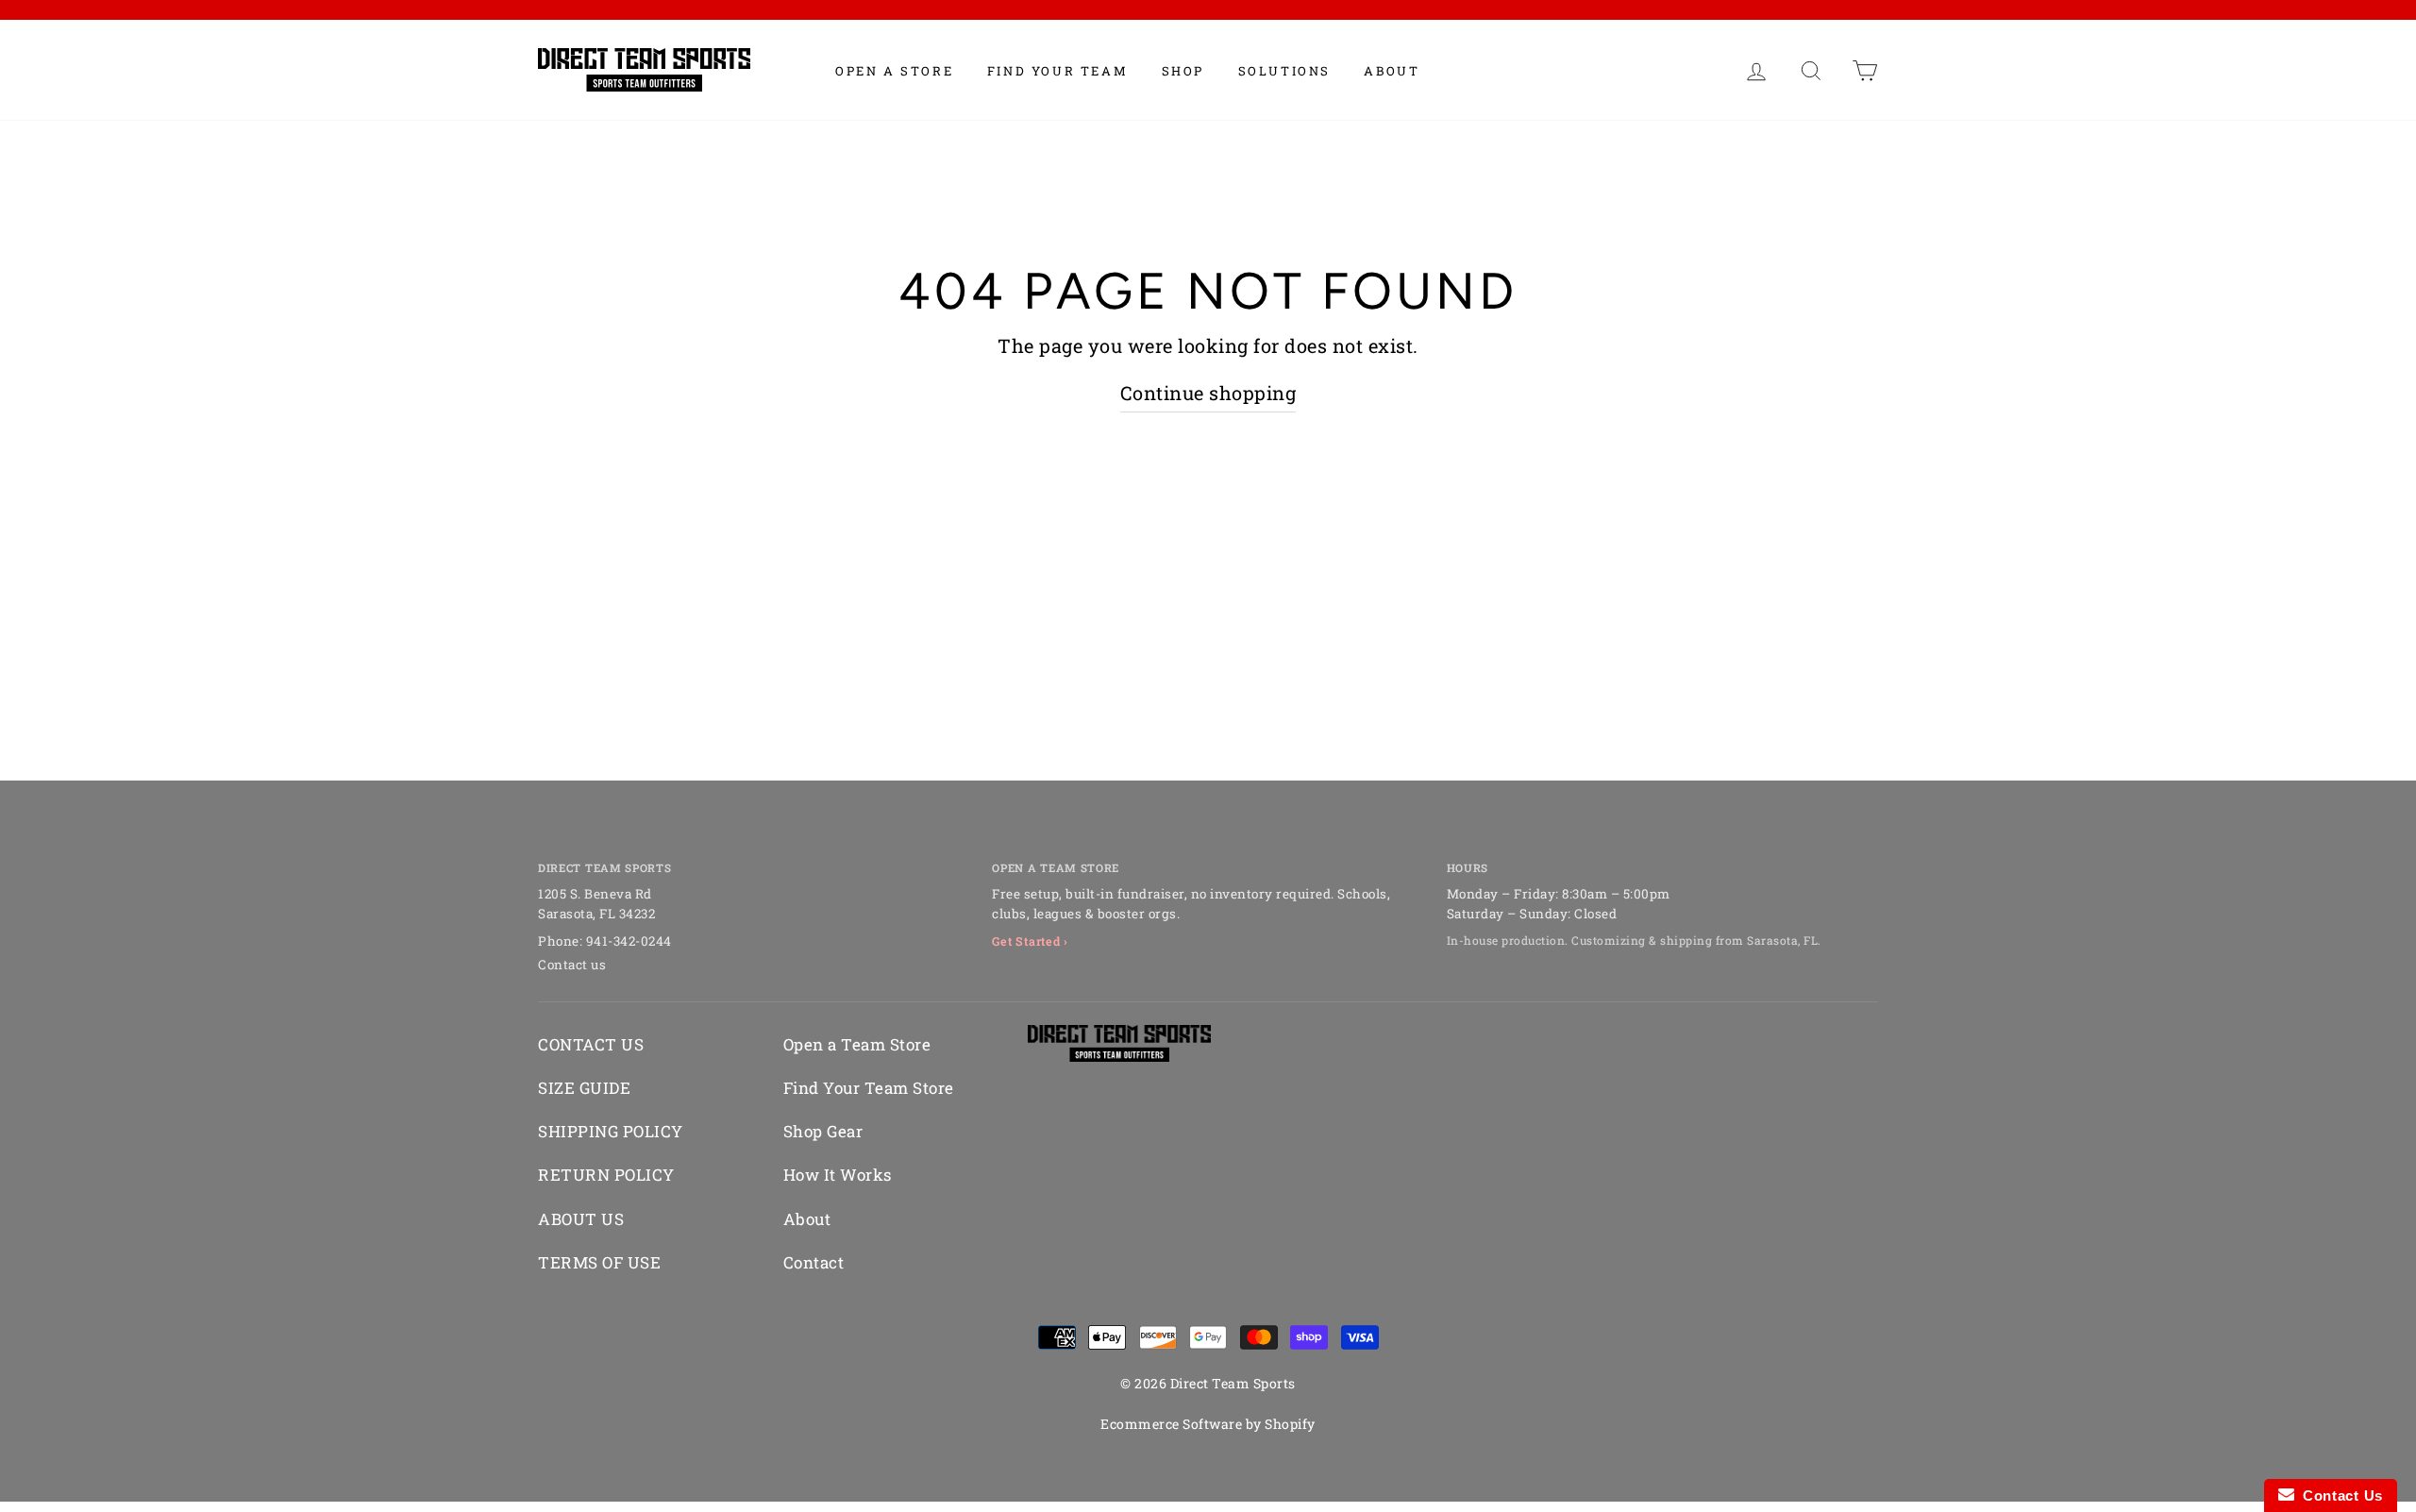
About (1392, 71)
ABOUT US (581, 1219)
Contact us (572, 965)
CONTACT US (591, 1044)
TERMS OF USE (599, 1262)
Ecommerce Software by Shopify (1208, 1424)
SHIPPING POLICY (611, 1131)
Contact (814, 1262)
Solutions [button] (1284, 71)
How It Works (838, 1175)
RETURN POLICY (606, 1175)
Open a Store (894, 71)
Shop (1183, 71)
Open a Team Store (857, 1044)
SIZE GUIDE (584, 1088)
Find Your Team (1057, 71)
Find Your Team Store (869, 1088)
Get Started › (1030, 941)
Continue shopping (1208, 393)
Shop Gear (823, 1131)
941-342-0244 (629, 941)
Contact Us (2339, 1495)
